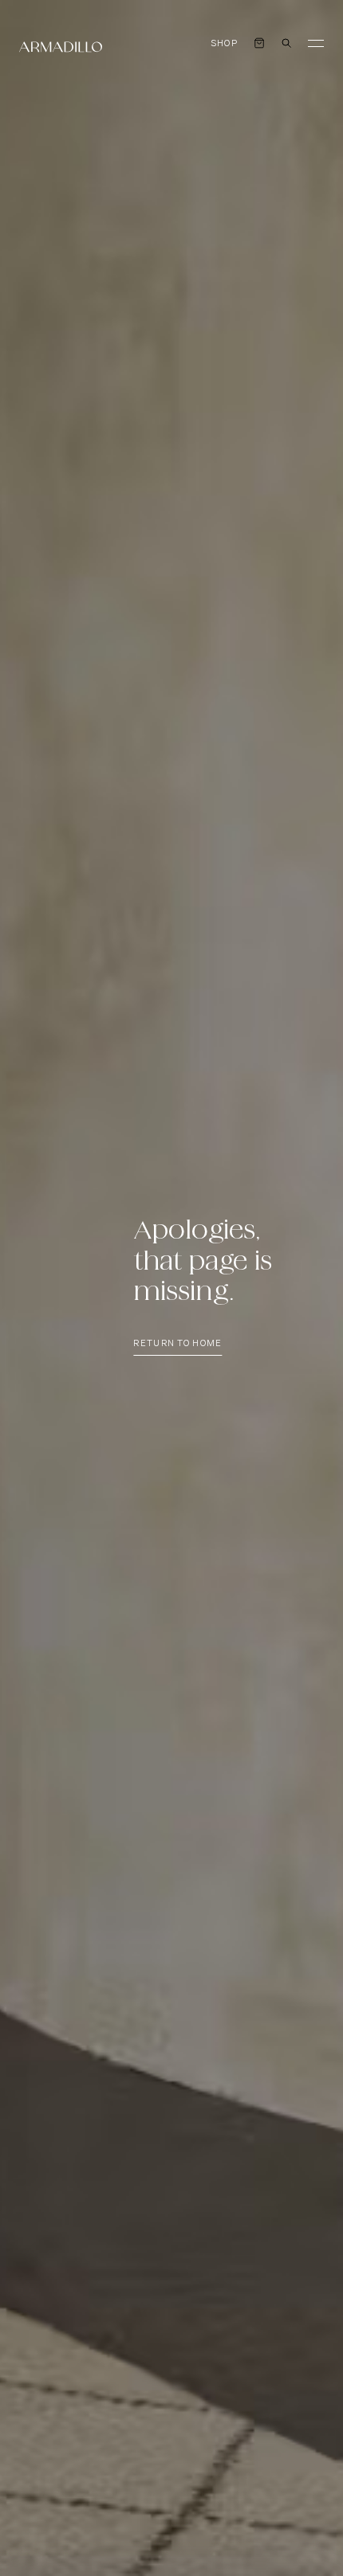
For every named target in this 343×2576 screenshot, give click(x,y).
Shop (225, 43)
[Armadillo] (61, 47)
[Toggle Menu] (316, 43)
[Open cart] (259, 43)
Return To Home (177, 1343)
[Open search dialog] (286, 43)
